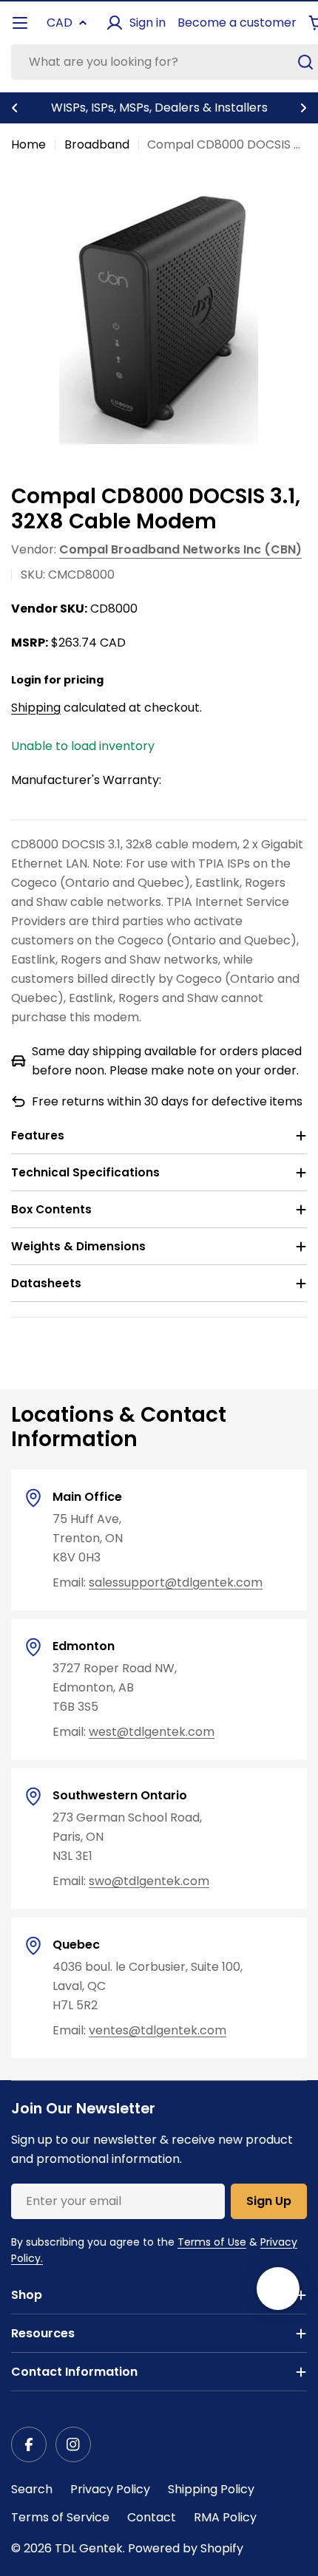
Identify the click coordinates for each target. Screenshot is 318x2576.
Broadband (97, 144)
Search (32, 2489)
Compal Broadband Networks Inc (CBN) (180, 549)
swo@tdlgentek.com (149, 1881)
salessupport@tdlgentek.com (176, 1582)
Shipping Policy (211, 2489)
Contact (152, 2517)
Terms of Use (212, 2242)
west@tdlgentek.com (152, 1732)
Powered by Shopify (186, 2548)
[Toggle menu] (20, 23)
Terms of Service (60, 2517)
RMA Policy (225, 2517)
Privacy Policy (110, 2489)
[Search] (305, 62)
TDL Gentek (89, 2548)
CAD (60, 23)
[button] (15, 108)
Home (28, 144)
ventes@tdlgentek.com (158, 2030)
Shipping (36, 708)
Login (26, 680)
